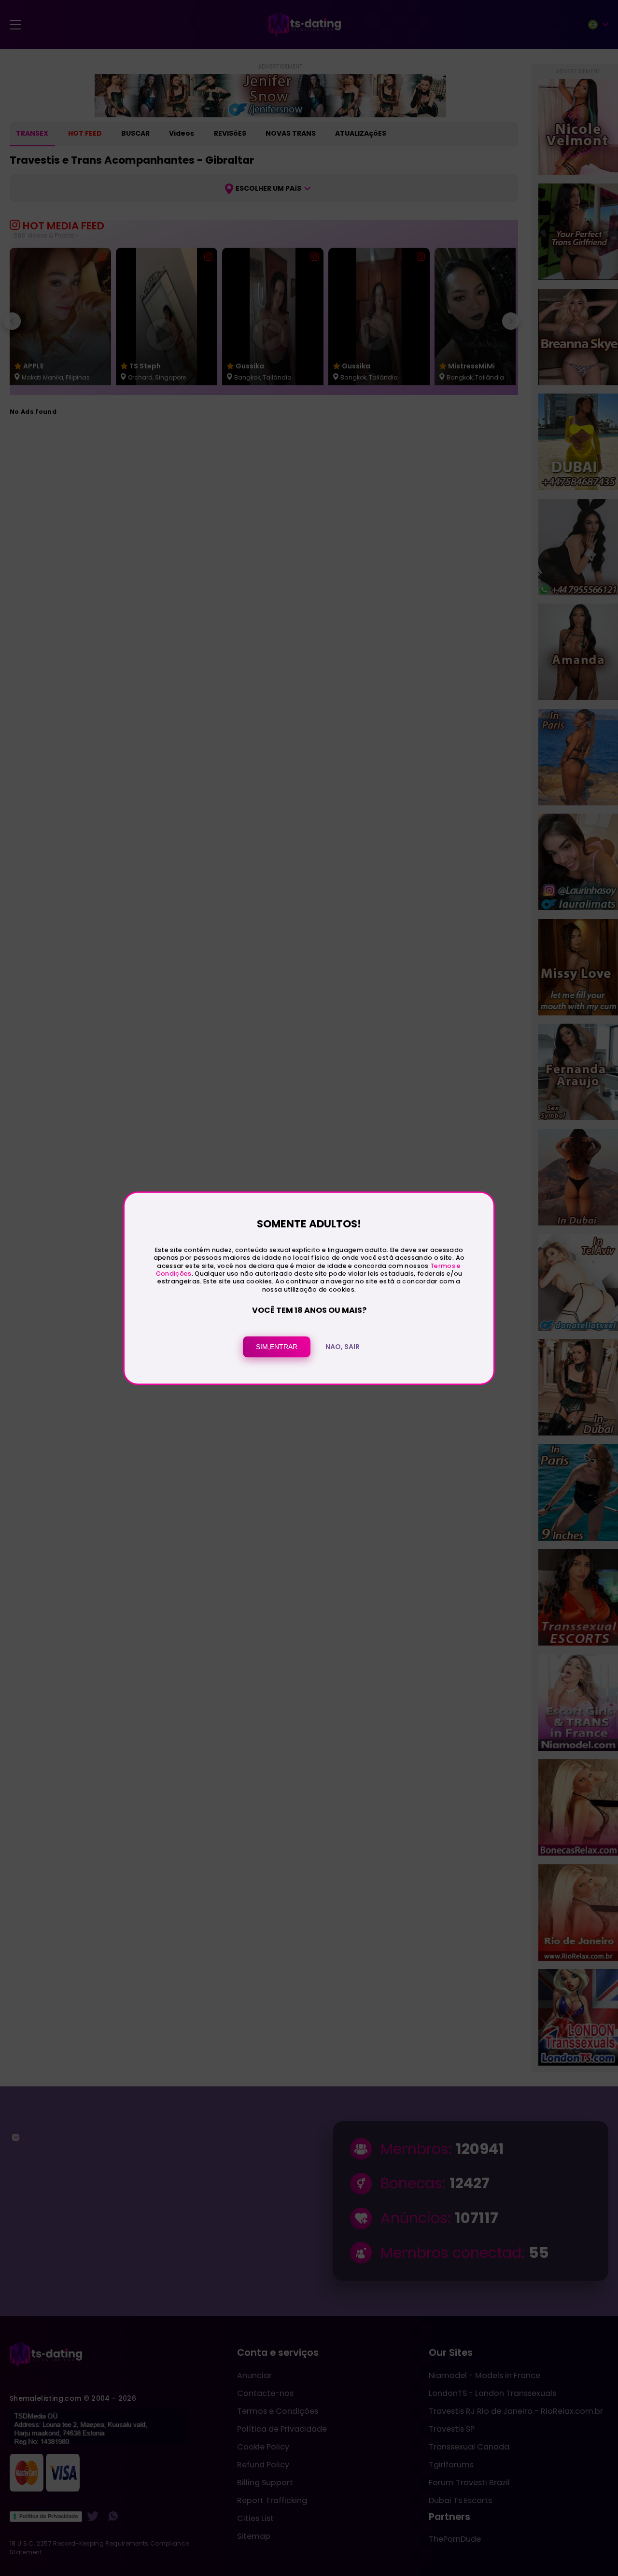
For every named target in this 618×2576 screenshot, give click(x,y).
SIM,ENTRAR (277, 1347)
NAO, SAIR (343, 1347)
